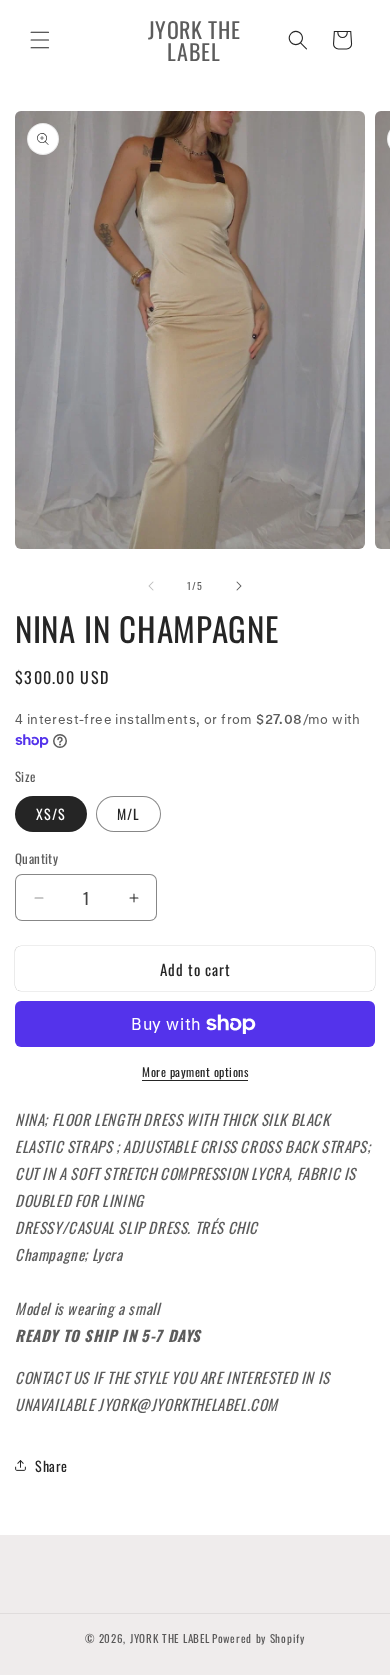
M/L (128, 813)
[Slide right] (239, 586)
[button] (40, 40)
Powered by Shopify (258, 1638)
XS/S (51, 813)
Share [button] (51, 1465)
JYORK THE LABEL (170, 1638)
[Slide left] (151, 586)
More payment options (195, 1071)
